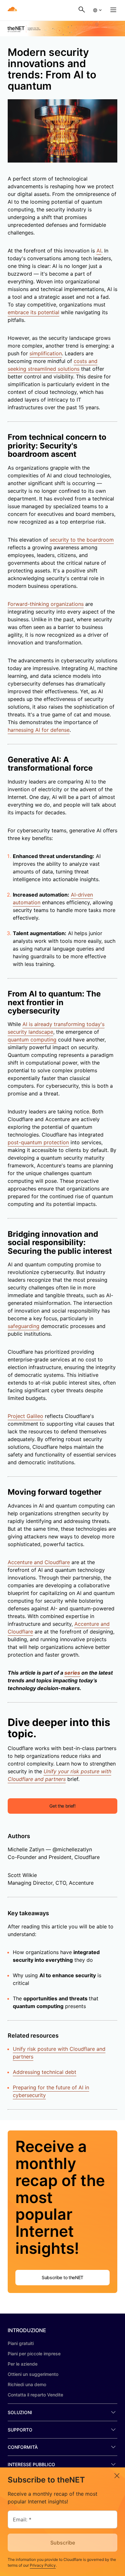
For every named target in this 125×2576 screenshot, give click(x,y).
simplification (46, 353)
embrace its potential (33, 312)
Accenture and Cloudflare (39, 1562)
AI (99, 251)
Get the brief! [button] (63, 1806)
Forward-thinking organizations (46, 604)
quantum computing (32, 1040)
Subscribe (63, 2543)
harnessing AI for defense (39, 730)
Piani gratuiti (21, 2343)
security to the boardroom (82, 540)
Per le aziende (23, 2364)
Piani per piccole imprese (34, 2354)
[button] (97, 10)
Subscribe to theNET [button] (63, 2277)
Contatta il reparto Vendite (35, 2395)
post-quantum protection (38, 1142)
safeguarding (24, 1326)
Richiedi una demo (27, 2384)
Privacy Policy (43, 2565)
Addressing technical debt (45, 2072)
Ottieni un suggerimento (33, 2374)
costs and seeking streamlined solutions (53, 365)
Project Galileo (25, 1416)
